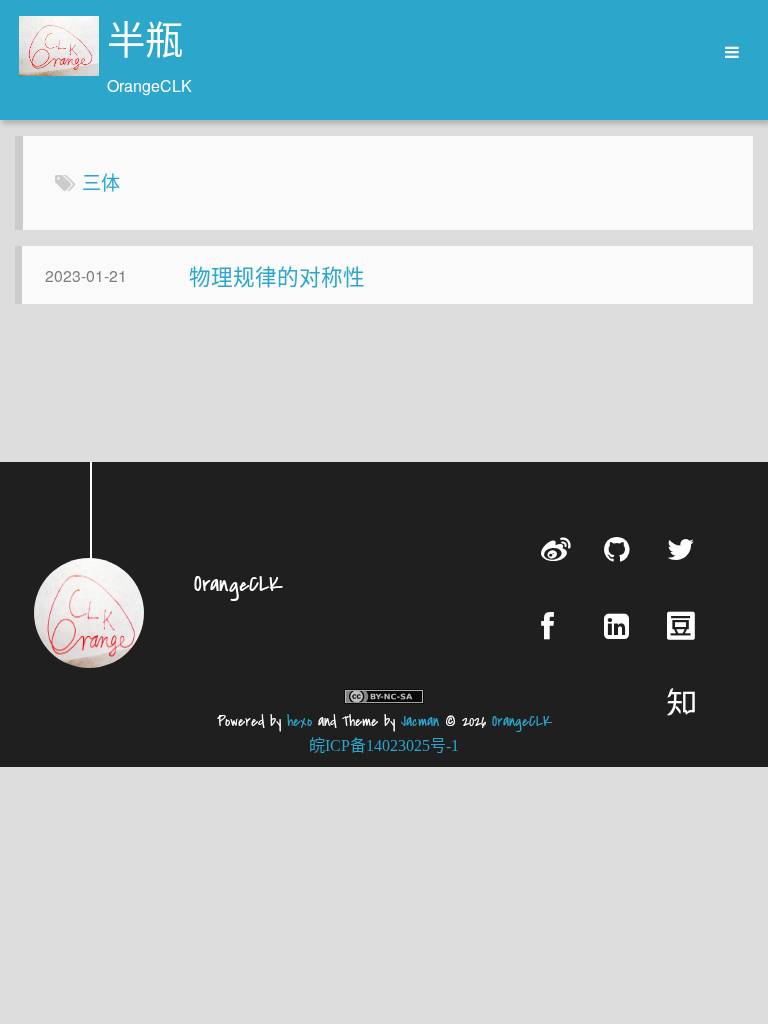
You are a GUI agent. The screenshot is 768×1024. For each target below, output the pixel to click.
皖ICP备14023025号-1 (384, 745)
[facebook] (557, 625)
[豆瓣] (684, 625)
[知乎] (684, 701)
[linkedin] (620, 625)
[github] (620, 548)
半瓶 (145, 44)
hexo (299, 721)
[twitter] (684, 548)
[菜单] (725, 52)
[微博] (557, 548)
